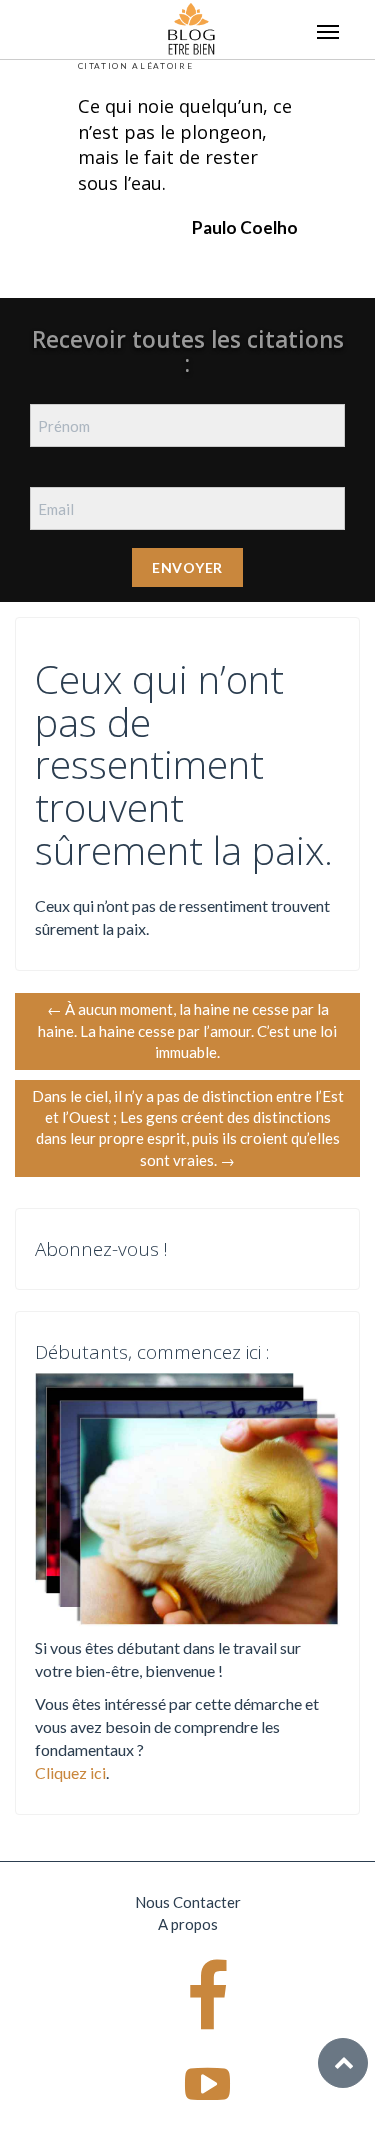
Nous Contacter (188, 1902)
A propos (188, 1924)
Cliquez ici (70, 1772)
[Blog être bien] (191, 27)
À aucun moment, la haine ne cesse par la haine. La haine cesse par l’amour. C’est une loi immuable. (187, 1030)
